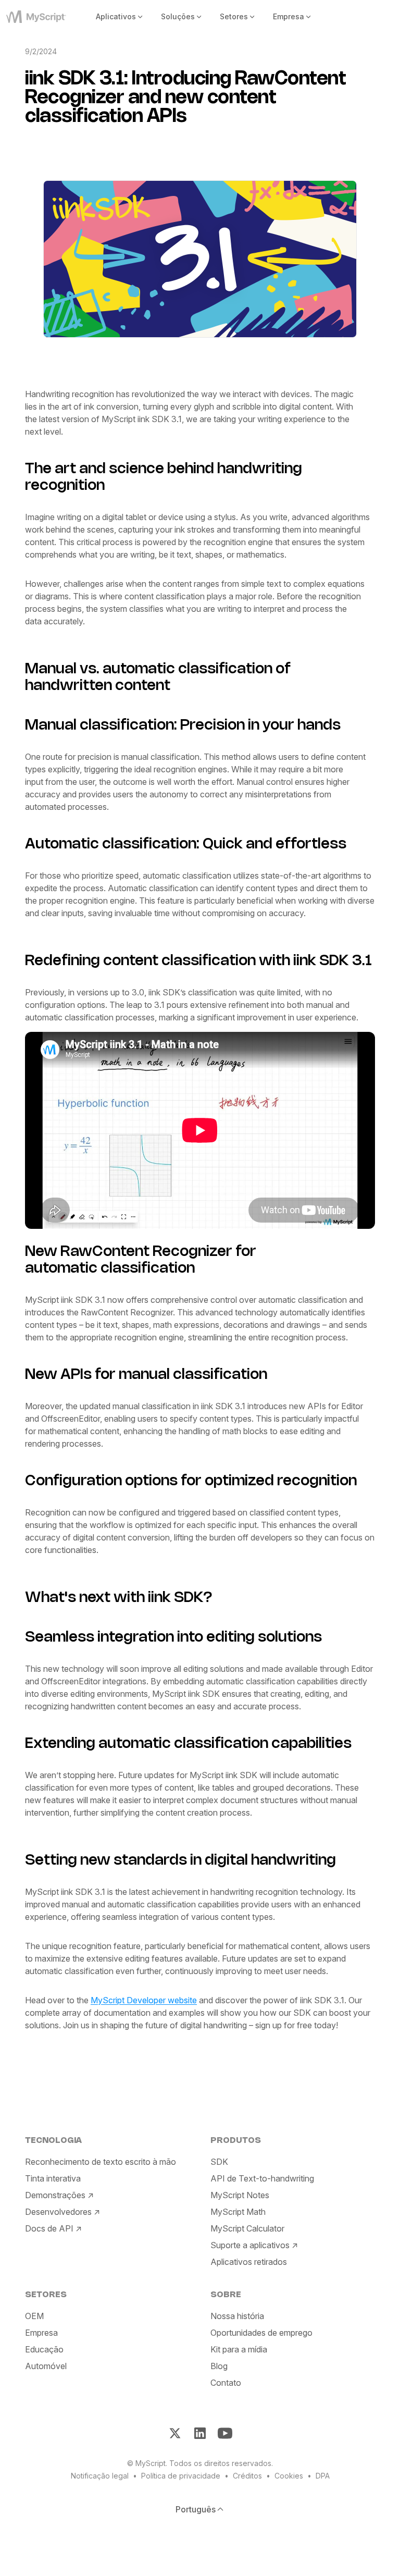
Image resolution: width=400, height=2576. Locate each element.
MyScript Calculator (247, 2228)
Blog (219, 2366)
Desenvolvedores (58, 2212)
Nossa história (237, 2316)
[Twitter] (175, 2433)
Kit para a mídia (239, 2349)
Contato (226, 2383)
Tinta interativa (53, 2178)
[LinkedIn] (200, 2433)
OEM (34, 2316)
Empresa (289, 16)
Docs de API (49, 2228)
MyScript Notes (240, 2195)
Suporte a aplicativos (250, 2245)
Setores (234, 16)
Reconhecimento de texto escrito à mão (101, 2162)
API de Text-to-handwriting (262, 2178)
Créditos (247, 2476)
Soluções (178, 16)
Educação (44, 2349)
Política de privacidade (181, 2476)
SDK (219, 2162)
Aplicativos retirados (249, 2262)
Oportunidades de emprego (261, 2333)
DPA (323, 2476)
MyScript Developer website (144, 2000)
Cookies (289, 2476)
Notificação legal (100, 2476)
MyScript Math (238, 2212)
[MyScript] (40, 17)
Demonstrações (55, 2195)
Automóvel (46, 2366)
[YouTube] (225, 2433)
